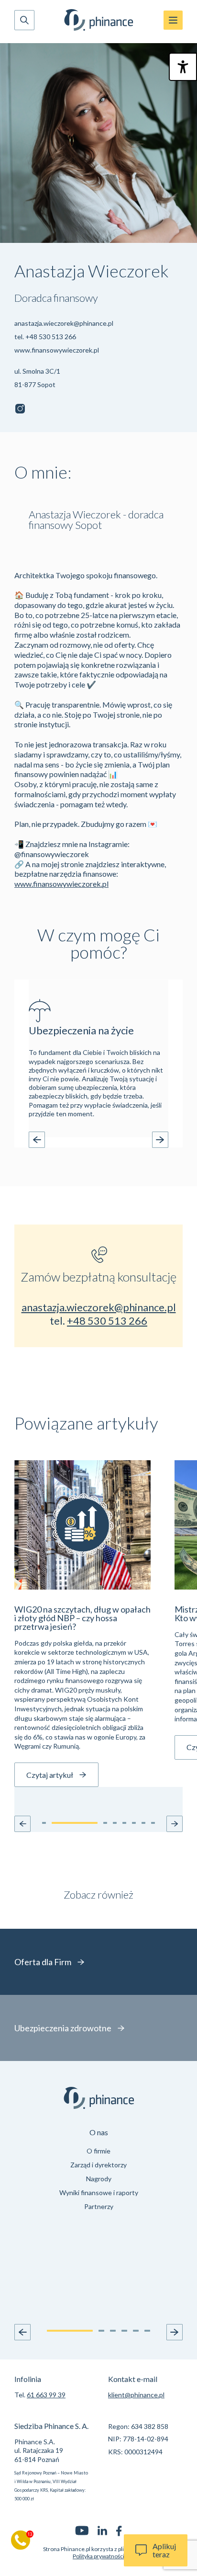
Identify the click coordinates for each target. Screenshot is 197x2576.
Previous (37, 1140)
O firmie (98, 2151)
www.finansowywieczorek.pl (57, 350)
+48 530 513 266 (51, 337)
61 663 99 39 (46, 2395)
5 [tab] (141, 1138)
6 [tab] (147, 2331)
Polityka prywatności (98, 2556)
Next (160, 1140)
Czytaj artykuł (50, 1775)
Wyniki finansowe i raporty (99, 2192)
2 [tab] (106, 1138)
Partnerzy (99, 2206)
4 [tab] (129, 1138)
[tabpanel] (98, 1059)
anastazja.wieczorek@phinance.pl (64, 323)
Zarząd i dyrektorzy (98, 2165)
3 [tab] (118, 1138)
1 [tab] (75, 1138)
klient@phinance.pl (136, 2395)
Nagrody (99, 2179)
